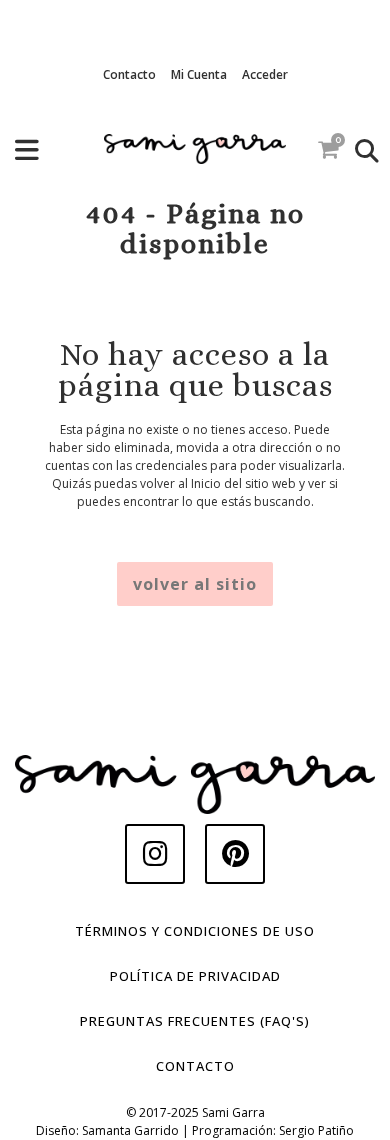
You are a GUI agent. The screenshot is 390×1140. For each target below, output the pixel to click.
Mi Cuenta (199, 74)
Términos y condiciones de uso (195, 931)
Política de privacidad (195, 976)
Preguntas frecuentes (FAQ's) (195, 1021)
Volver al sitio (195, 584)
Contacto (129, 74)
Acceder (265, 74)
